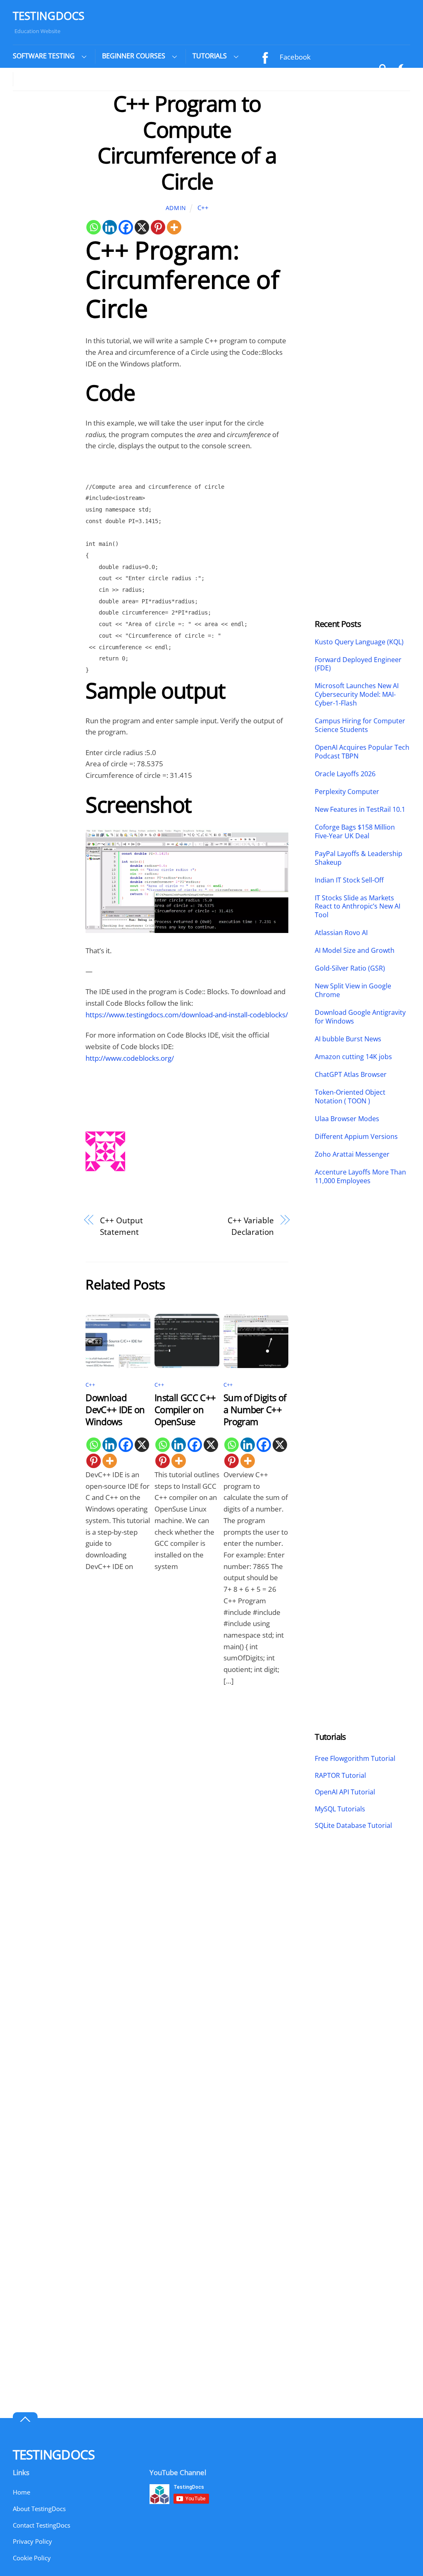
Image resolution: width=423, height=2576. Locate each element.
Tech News (38, 79)
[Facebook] (126, 227)
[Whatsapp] (94, 227)
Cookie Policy (32, 2558)
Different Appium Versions (357, 1137)
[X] (142, 227)
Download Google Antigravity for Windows (360, 1017)
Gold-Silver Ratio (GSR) (350, 968)
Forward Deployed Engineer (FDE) (358, 664)
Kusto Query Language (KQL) (359, 642)
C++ (203, 208)
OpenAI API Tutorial (345, 1792)
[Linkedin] (110, 227)
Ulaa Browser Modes (347, 1119)
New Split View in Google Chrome (353, 990)
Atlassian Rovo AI (341, 933)
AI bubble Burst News (348, 1039)
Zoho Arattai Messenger (352, 1154)
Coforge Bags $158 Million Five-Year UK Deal (355, 832)
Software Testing (44, 56)
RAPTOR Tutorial (340, 1775)
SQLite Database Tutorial (353, 1825)
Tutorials (210, 56)
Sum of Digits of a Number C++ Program (255, 1410)
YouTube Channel (307, 77)
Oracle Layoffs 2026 (345, 774)
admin (176, 208)
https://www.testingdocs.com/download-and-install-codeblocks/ (187, 1015)
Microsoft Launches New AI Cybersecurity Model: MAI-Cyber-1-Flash (357, 694)
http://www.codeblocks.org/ (130, 1058)
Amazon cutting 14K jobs (353, 1057)
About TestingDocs (39, 2509)
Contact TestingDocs (42, 2525)
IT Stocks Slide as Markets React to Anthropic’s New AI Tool (358, 907)
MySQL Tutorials (340, 1809)
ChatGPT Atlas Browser (351, 1075)
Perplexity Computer (348, 792)
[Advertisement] (43, 215)
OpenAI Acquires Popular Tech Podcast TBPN (362, 752)
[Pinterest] (158, 227)
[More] (174, 227)
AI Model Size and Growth (355, 951)
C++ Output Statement (121, 1226)
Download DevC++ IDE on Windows (115, 1410)
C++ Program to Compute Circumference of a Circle (187, 142)
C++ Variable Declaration (251, 1226)
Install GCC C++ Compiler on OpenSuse (185, 1410)
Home (21, 2492)
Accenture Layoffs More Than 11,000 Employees (360, 1177)
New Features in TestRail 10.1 (360, 810)
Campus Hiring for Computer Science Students (360, 725)
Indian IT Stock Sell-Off (349, 880)
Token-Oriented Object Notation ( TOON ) (350, 1097)
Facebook (294, 57)
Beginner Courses (134, 56)
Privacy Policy (32, 2541)
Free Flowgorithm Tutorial (355, 1758)
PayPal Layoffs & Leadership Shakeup (359, 858)
